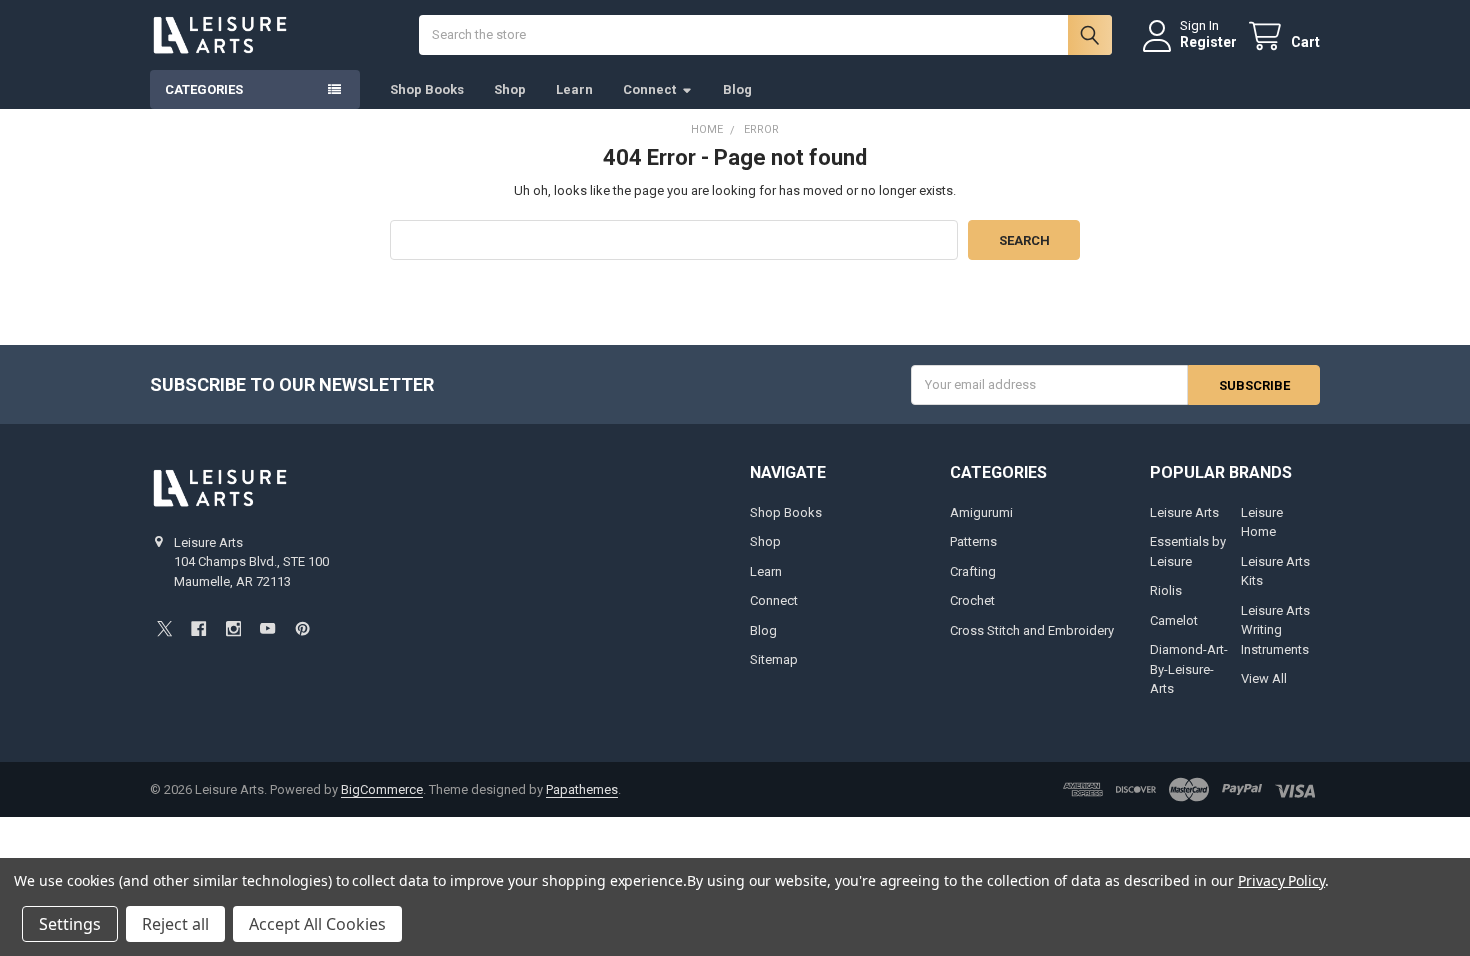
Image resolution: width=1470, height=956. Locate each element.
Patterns (973, 541)
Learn (574, 89)
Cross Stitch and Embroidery (1032, 630)
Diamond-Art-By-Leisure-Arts (1189, 669)
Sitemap (774, 659)
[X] (164, 628)
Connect (649, 89)
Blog (737, 89)
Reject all (175, 924)
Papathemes (582, 789)
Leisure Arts (1184, 512)
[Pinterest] (302, 628)
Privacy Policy (1281, 880)
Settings (70, 924)
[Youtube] (267, 628)
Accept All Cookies (317, 924)
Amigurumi (981, 512)
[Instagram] (233, 628)
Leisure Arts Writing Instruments (1275, 630)
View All (1264, 678)
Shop (510, 89)
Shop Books (427, 89)
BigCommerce (382, 789)
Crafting (973, 571)
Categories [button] (204, 89)
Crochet (972, 600)
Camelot (1174, 620)
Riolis (1166, 590)
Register (1208, 42)
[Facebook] (198, 628)
